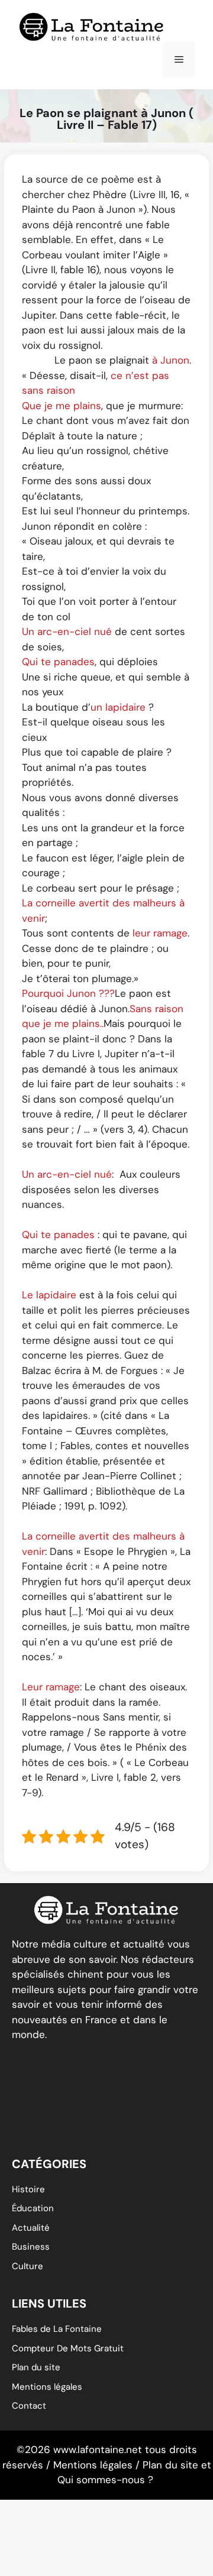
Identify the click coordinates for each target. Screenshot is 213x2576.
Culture (28, 2266)
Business (31, 2247)
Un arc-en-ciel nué (67, 631)
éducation (33, 2208)
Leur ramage (51, 1687)
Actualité (31, 2228)
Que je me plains (62, 406)
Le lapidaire (49, 1295)
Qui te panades (58, 662)
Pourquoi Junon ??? (68, 993)
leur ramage (160, 933)
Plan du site (36, 2367)
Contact (29, 2406)
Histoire (28, 2189)
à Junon (171, 360)
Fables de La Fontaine (57, 2329)
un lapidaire (118, 707)
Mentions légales (47, 2387)
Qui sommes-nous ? (105, 2480)
